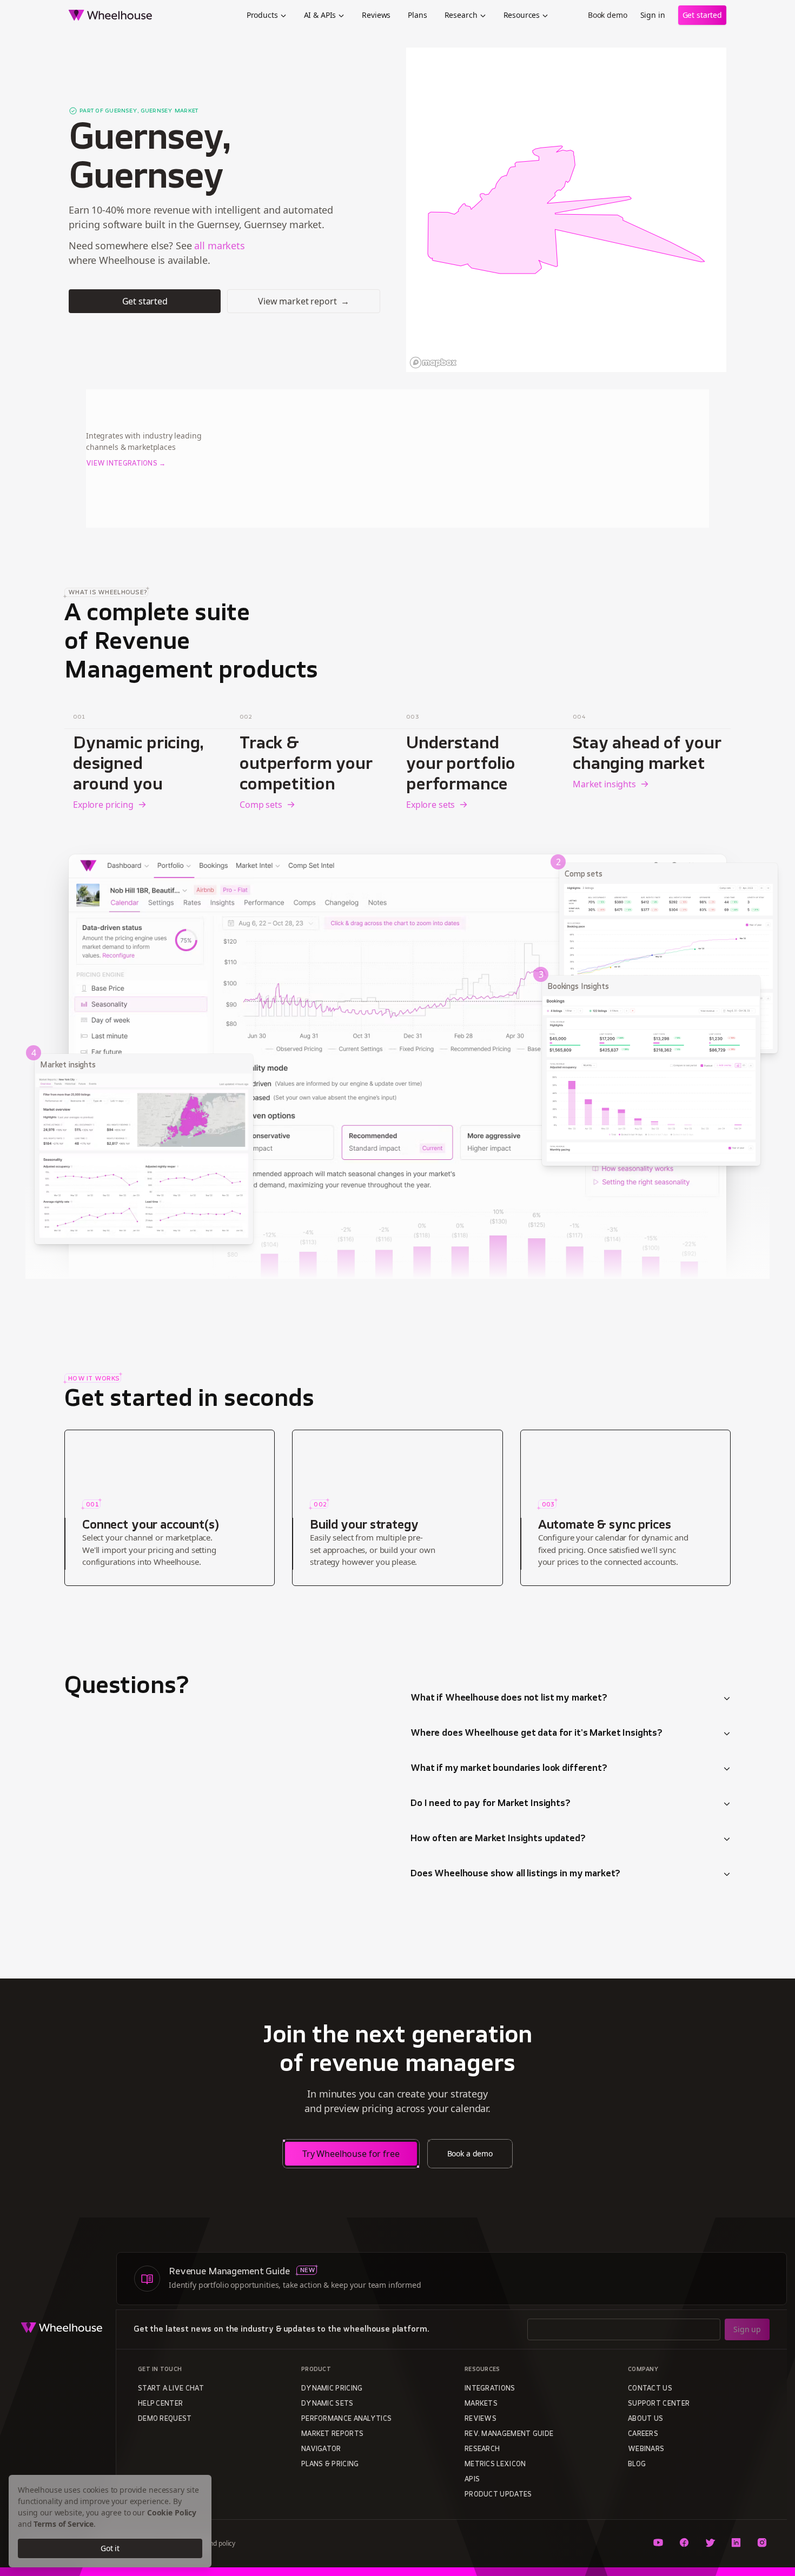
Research (461, 15)
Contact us (650, 2389)
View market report (304, 301)
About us (645, 2419)
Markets (481, 2404)
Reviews (376, 15)
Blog (637, 2465)
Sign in (653, 15)
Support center (659, 2404)
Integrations (490, 2389)
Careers (643, 2434)
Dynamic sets (327, 2404)
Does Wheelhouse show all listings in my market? (515, 1874)
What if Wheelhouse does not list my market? (509, 1698)
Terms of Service (64, 2524)
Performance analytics (346, 2419)
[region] (566, 210)
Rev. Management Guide (509, 2434)
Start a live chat (171, 2389)
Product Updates (498, 2495)
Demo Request (165, 2419)
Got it (110, 2548)
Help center (160, 2404)
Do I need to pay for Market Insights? (491, 1804)
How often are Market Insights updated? (498, 1839)
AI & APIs (320, 15)
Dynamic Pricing (332, 2389)
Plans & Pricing (330, 2465)
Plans (417, 15)
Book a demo (470, 2153)
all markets (219, 245)
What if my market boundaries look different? (509, 1769)
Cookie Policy (172, 2512)
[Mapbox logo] (433, 363)
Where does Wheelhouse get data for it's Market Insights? (536, 1734)
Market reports (332, 2434)
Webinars (646, 2449)
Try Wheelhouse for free (351, 2154)
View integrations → (126, 464)
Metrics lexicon (495, 2465)
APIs (472, 2480)
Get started (702, 15)
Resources (522, 15)
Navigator (321, 2449)
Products (262, 15)
